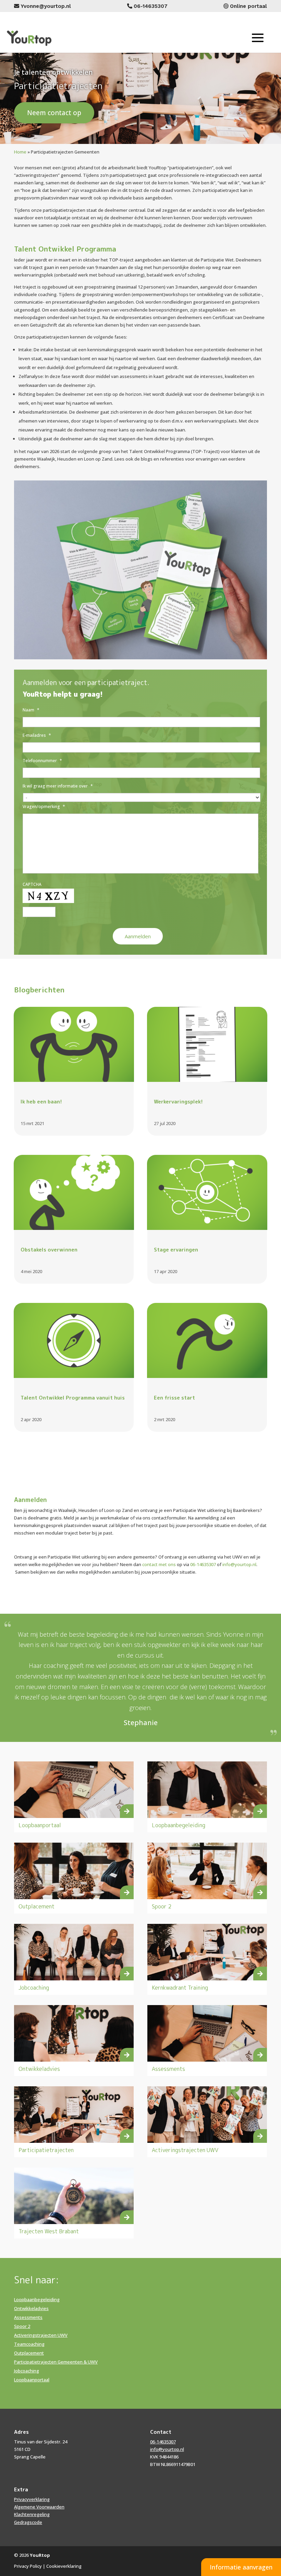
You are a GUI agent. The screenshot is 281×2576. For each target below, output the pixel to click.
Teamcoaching (29, 2344)
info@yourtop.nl (239, 1564)
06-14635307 (203, 1564)
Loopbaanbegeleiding (179, 1825)
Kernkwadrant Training (180, 1988)
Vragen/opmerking (44, 807)
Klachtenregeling (32, 2514)
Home (20, 152)
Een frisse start (174, 1398)
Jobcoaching (34, 1988)
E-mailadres (37, 735)
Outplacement (36, 1906)
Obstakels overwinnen (49, 1250)
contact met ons (159, 1564)
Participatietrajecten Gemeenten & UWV (56, 2362)
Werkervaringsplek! (178, 1102)
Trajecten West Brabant (49, 2231)
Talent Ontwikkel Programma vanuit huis (73, 1398)
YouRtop (40, 2555)
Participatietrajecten (46, 2150)
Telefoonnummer (42, 761)
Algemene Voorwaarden (39, 2507)
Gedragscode (28, 2522)
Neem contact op (54, 113)
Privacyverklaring (32, 2499)
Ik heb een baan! (41, 1102)
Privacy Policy (28, 2566)
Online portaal (248, 6)
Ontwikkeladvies (39, 2069)
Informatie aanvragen (241, 2567)
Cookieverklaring (64, 2566)
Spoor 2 (162, 1906)
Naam (31, 710)
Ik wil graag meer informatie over (58, 786)
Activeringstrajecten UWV (185, 2150)
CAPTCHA (32, 884)
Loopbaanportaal (40, 1825)
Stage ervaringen (176, 1250)
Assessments (168, 2069)
